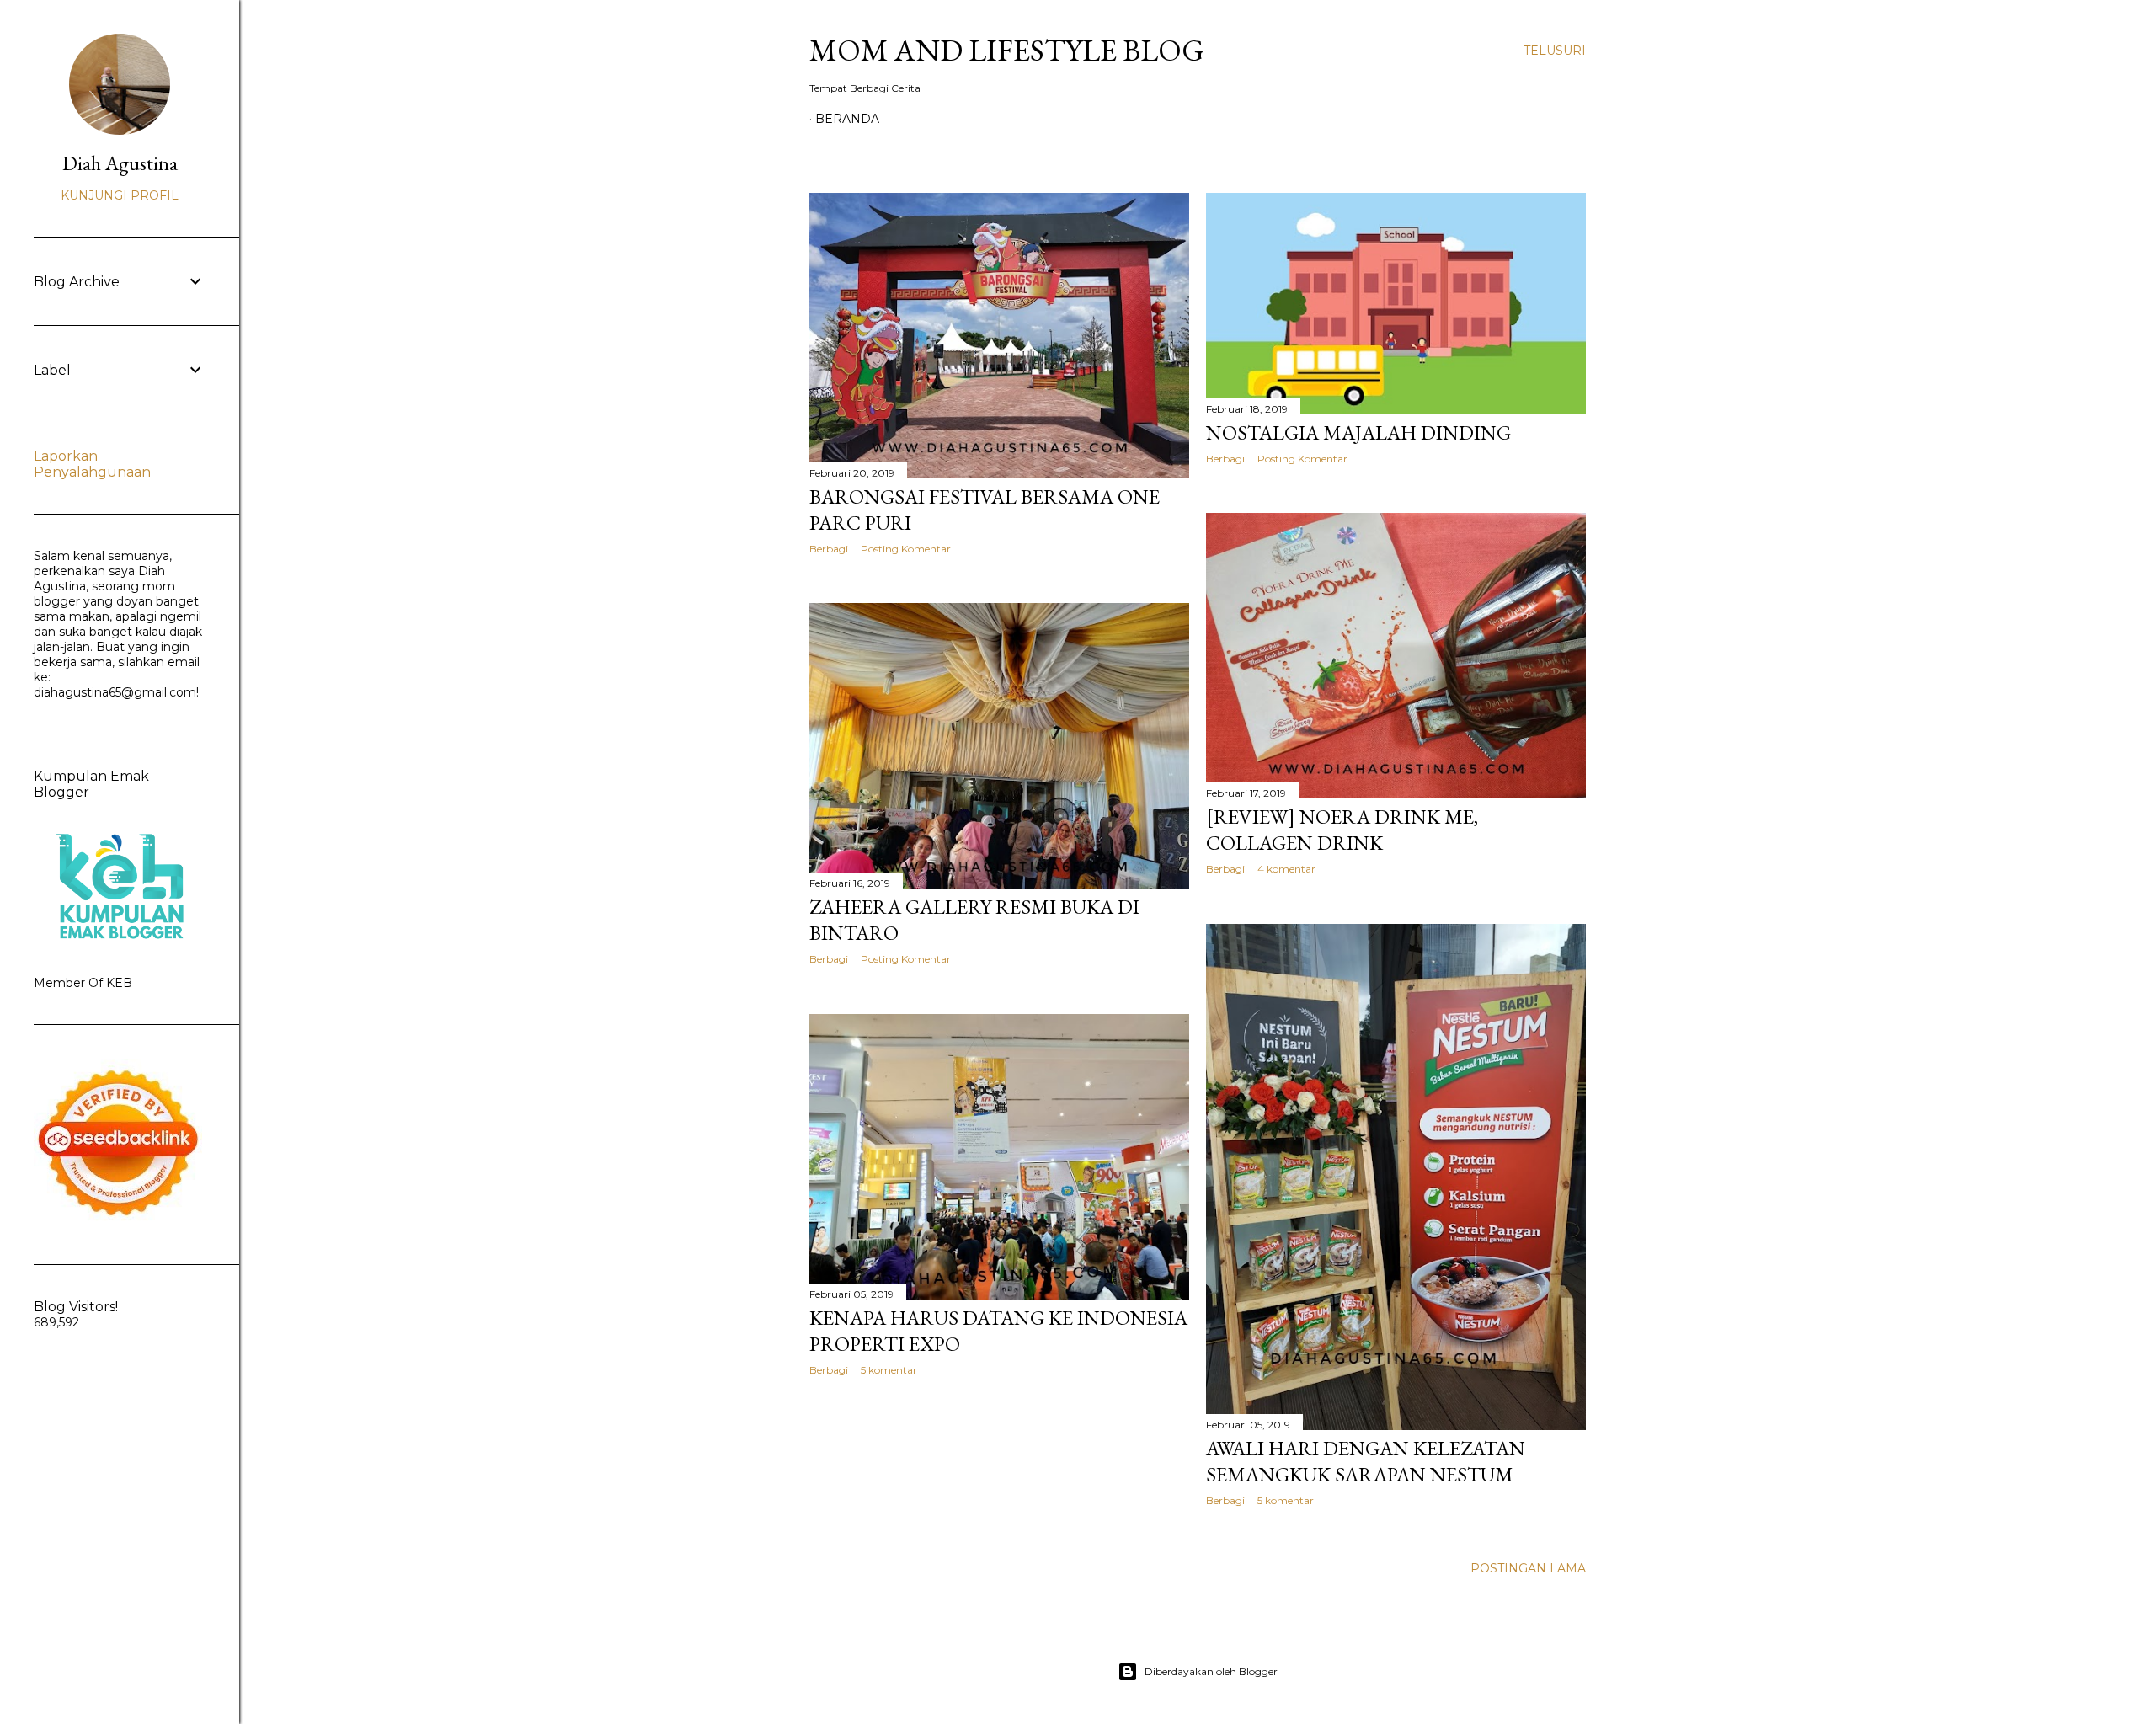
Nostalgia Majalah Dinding (1358, 432)
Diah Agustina (120, 163)
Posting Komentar (906, 549)
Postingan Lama (1528, 1568)
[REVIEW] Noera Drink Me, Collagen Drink (1342, 830)
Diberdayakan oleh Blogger (1211, 1671)
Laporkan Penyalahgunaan (92, 464)
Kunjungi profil (120, 195)
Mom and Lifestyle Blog (1007, 50)
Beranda (847, 119)
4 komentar (1286, 869)
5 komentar (1286, 1500)
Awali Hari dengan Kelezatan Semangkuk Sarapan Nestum (1366, 1461)
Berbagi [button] (829, 549)
